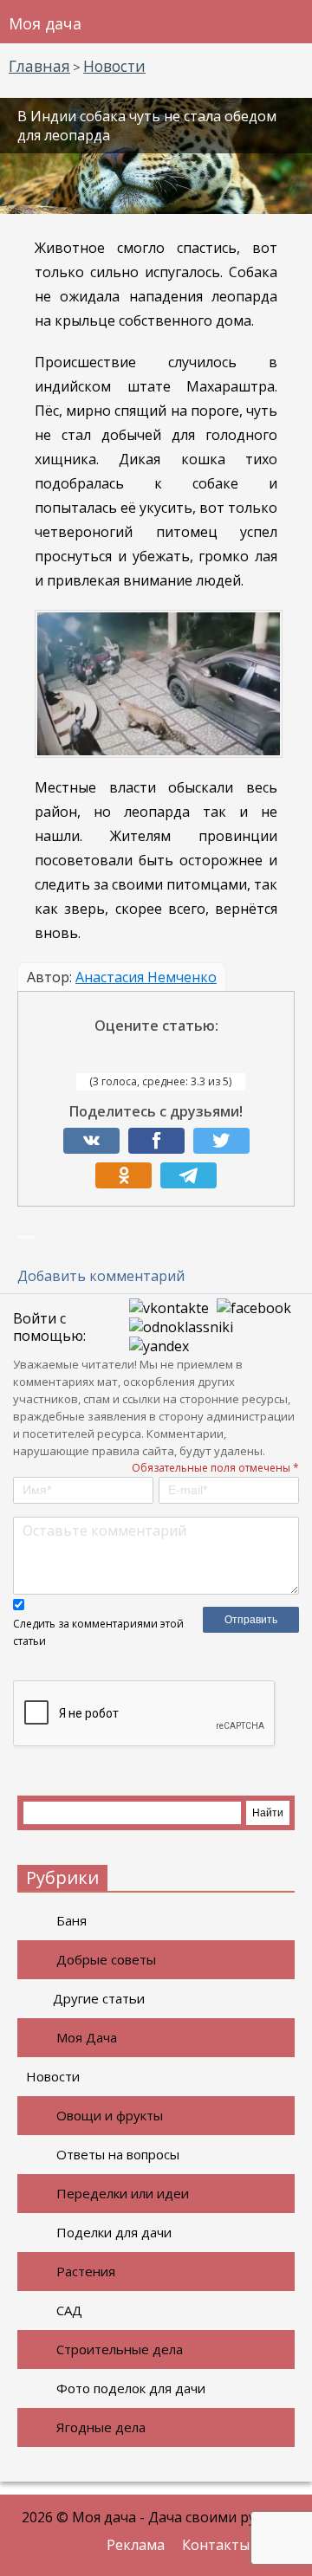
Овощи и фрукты (110, 2115)
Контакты (216, 2545)
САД (69, 2310)
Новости (53, 2076)
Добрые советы (106, 1959)
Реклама (136, 2545)
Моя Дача (87, 2037)
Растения (86, 2271)
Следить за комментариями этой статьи (98, 1632)
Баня (71, 1920)
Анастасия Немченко (146, 977)
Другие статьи (99, 1998)
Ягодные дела (101, 2427)
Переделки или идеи (123, 2193)
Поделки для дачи (114, 2232)
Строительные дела (120, 2349)
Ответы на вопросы (118, 2154)
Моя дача (45, 23)
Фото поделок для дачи (131, 2388)
